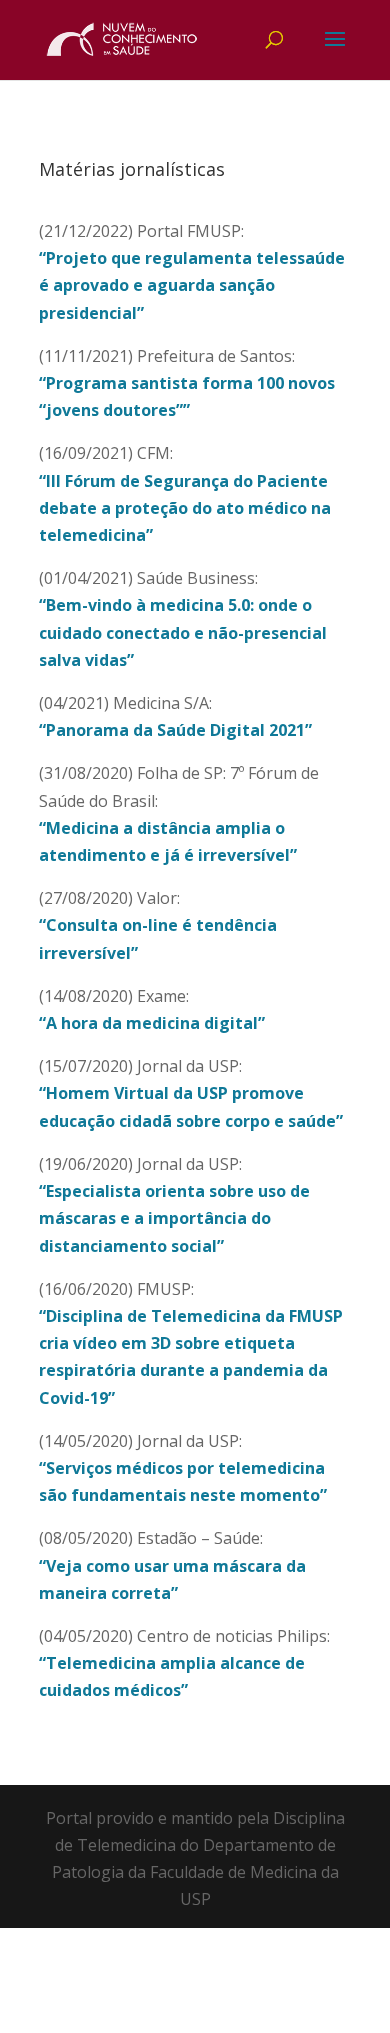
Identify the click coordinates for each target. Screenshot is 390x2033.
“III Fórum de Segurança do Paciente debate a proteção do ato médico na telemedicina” (185, 508)
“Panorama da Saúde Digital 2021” (175, 730)
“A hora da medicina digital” (152, 1023)
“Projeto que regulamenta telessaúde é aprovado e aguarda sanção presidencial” (192, 285)
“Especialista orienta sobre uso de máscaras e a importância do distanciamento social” (174, 1218)
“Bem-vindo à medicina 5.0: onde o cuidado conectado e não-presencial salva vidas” (183, 632)
